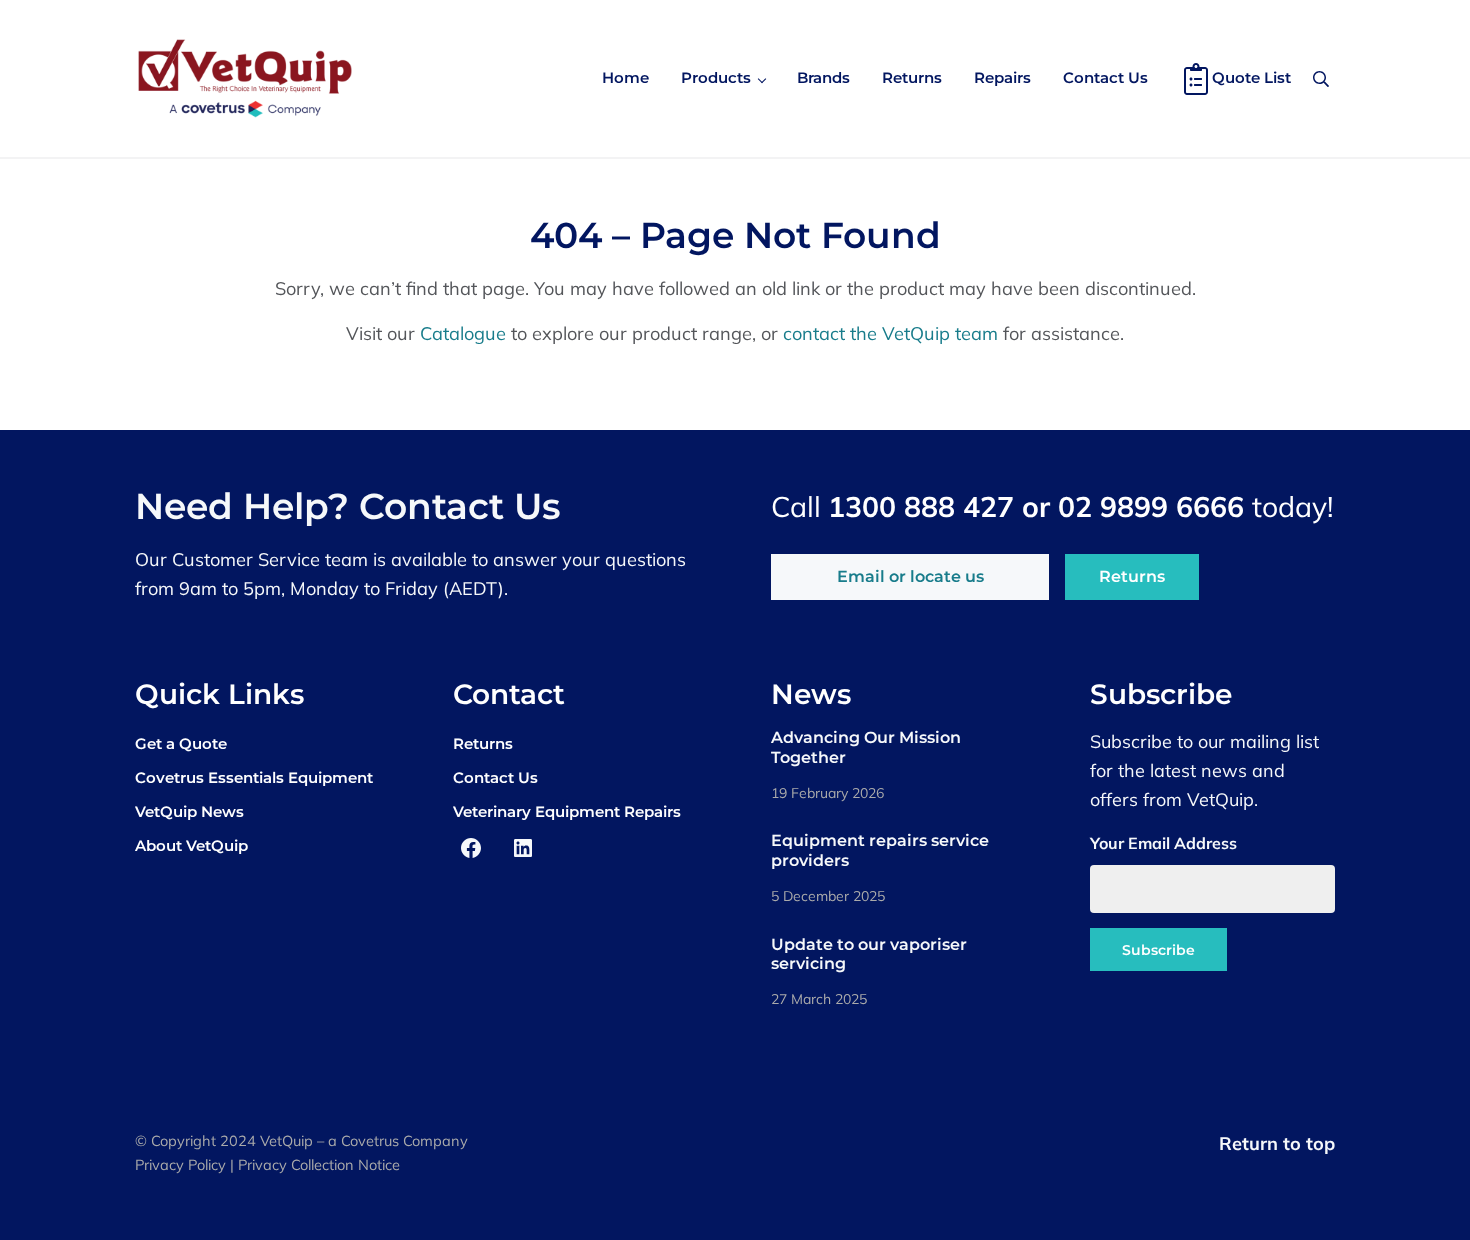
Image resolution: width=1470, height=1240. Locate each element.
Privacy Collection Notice (319, 1164)
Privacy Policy (180, 1164)
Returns (1132, 576)
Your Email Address (1163, 843)
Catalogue (463, 333)
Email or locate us (910, 576)
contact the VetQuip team (890, 333)
